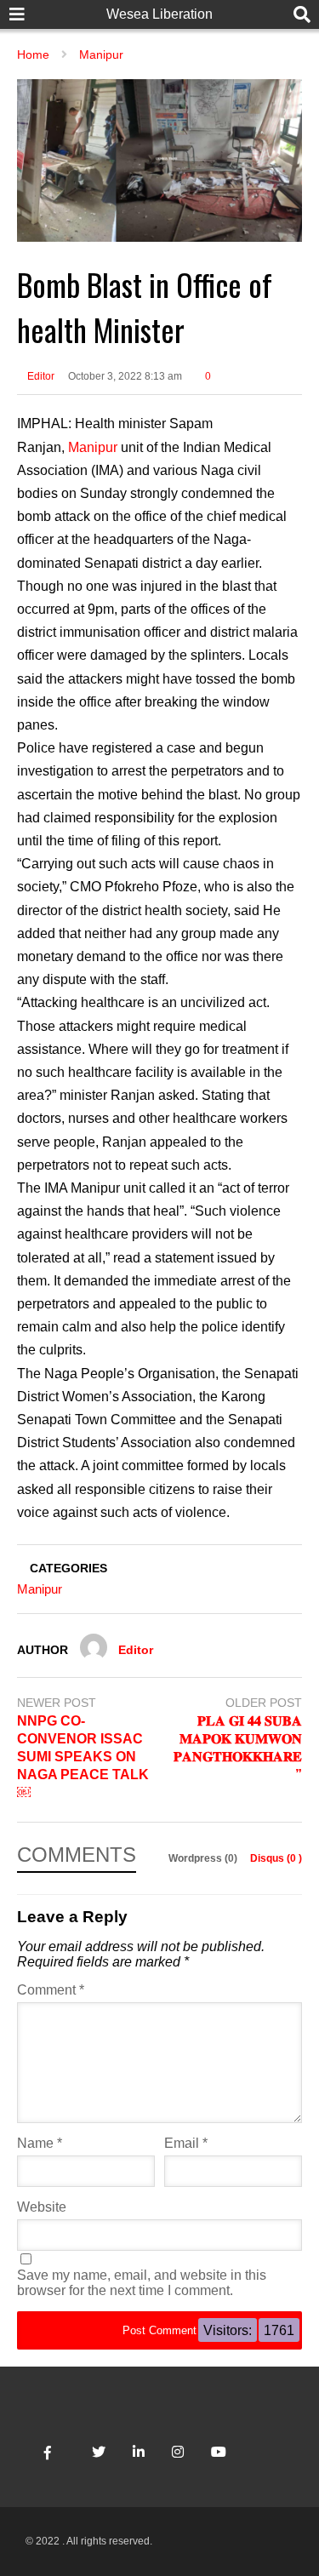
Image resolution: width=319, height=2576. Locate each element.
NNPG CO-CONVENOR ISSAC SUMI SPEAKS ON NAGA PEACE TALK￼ (83, 1756)
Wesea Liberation (159, 14)
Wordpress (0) (204, 1858)
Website (42, 2207)
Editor (40, 376)
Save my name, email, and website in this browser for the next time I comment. (142, 2283)
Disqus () (276, 1858)
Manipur (93, 447)
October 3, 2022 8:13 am (125, 376)
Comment (51, 1990)
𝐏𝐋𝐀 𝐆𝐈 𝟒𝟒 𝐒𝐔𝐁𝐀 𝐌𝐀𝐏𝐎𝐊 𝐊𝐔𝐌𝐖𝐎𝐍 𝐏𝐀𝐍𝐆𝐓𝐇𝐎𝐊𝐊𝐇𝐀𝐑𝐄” (238, 1747)
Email (186, 2143)
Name (40, 2143)
